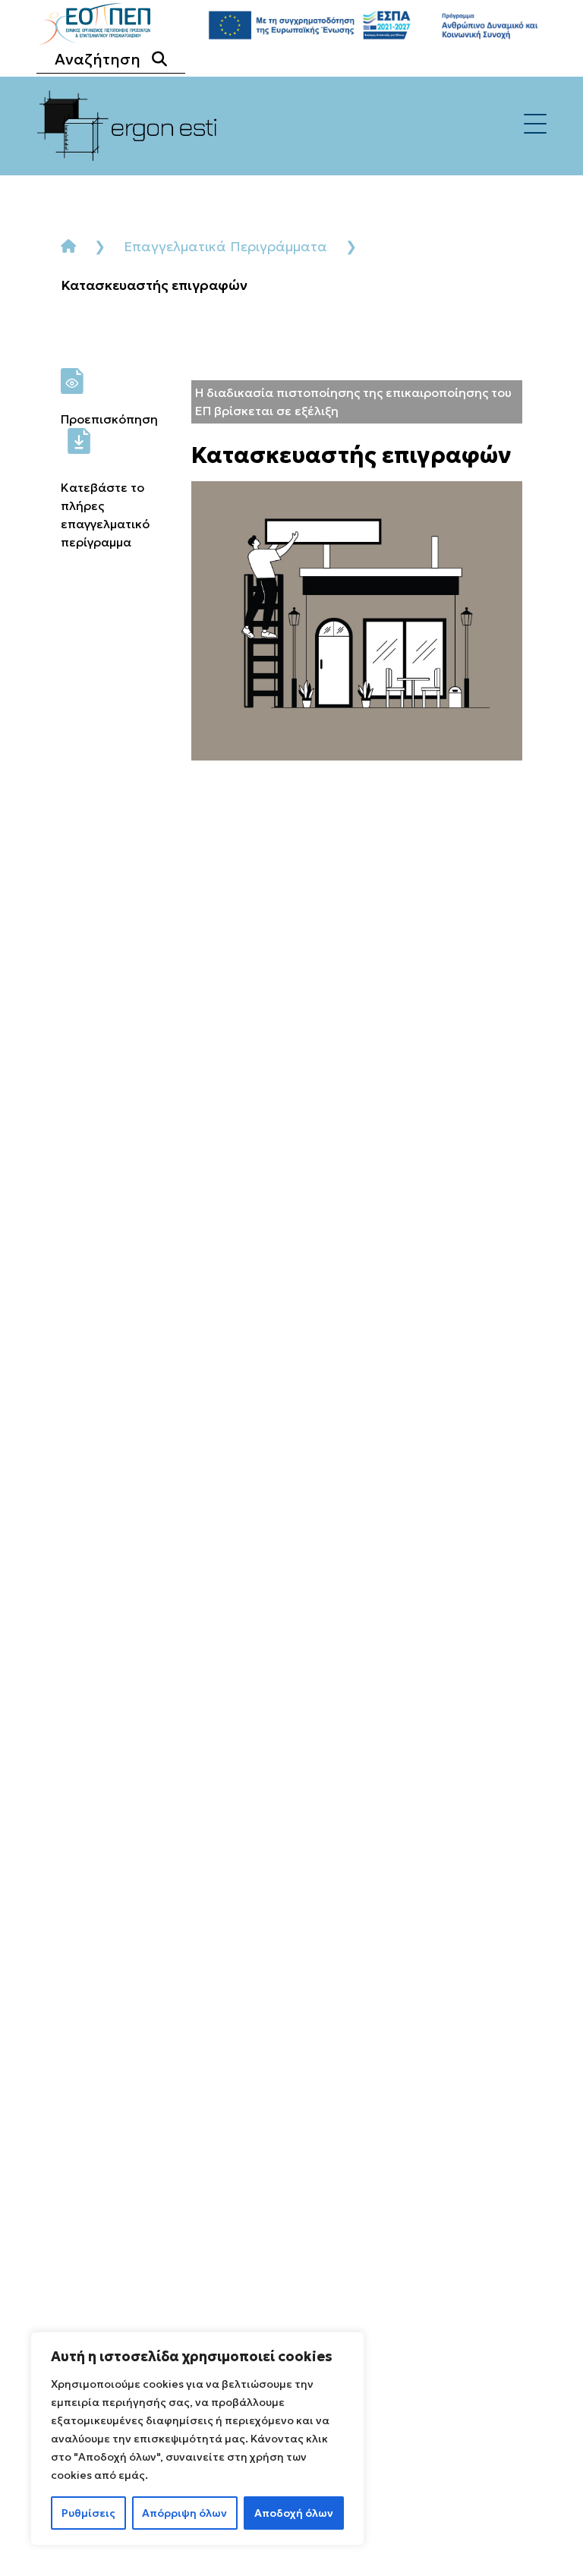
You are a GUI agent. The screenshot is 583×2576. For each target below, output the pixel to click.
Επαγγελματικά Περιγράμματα (225, 246)
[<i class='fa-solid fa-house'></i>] (68, 246)
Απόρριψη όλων (184, 2513)
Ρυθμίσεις (88, 2513)
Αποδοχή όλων (294, 2513)
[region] (197, 2439)
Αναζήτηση (98, 59)
